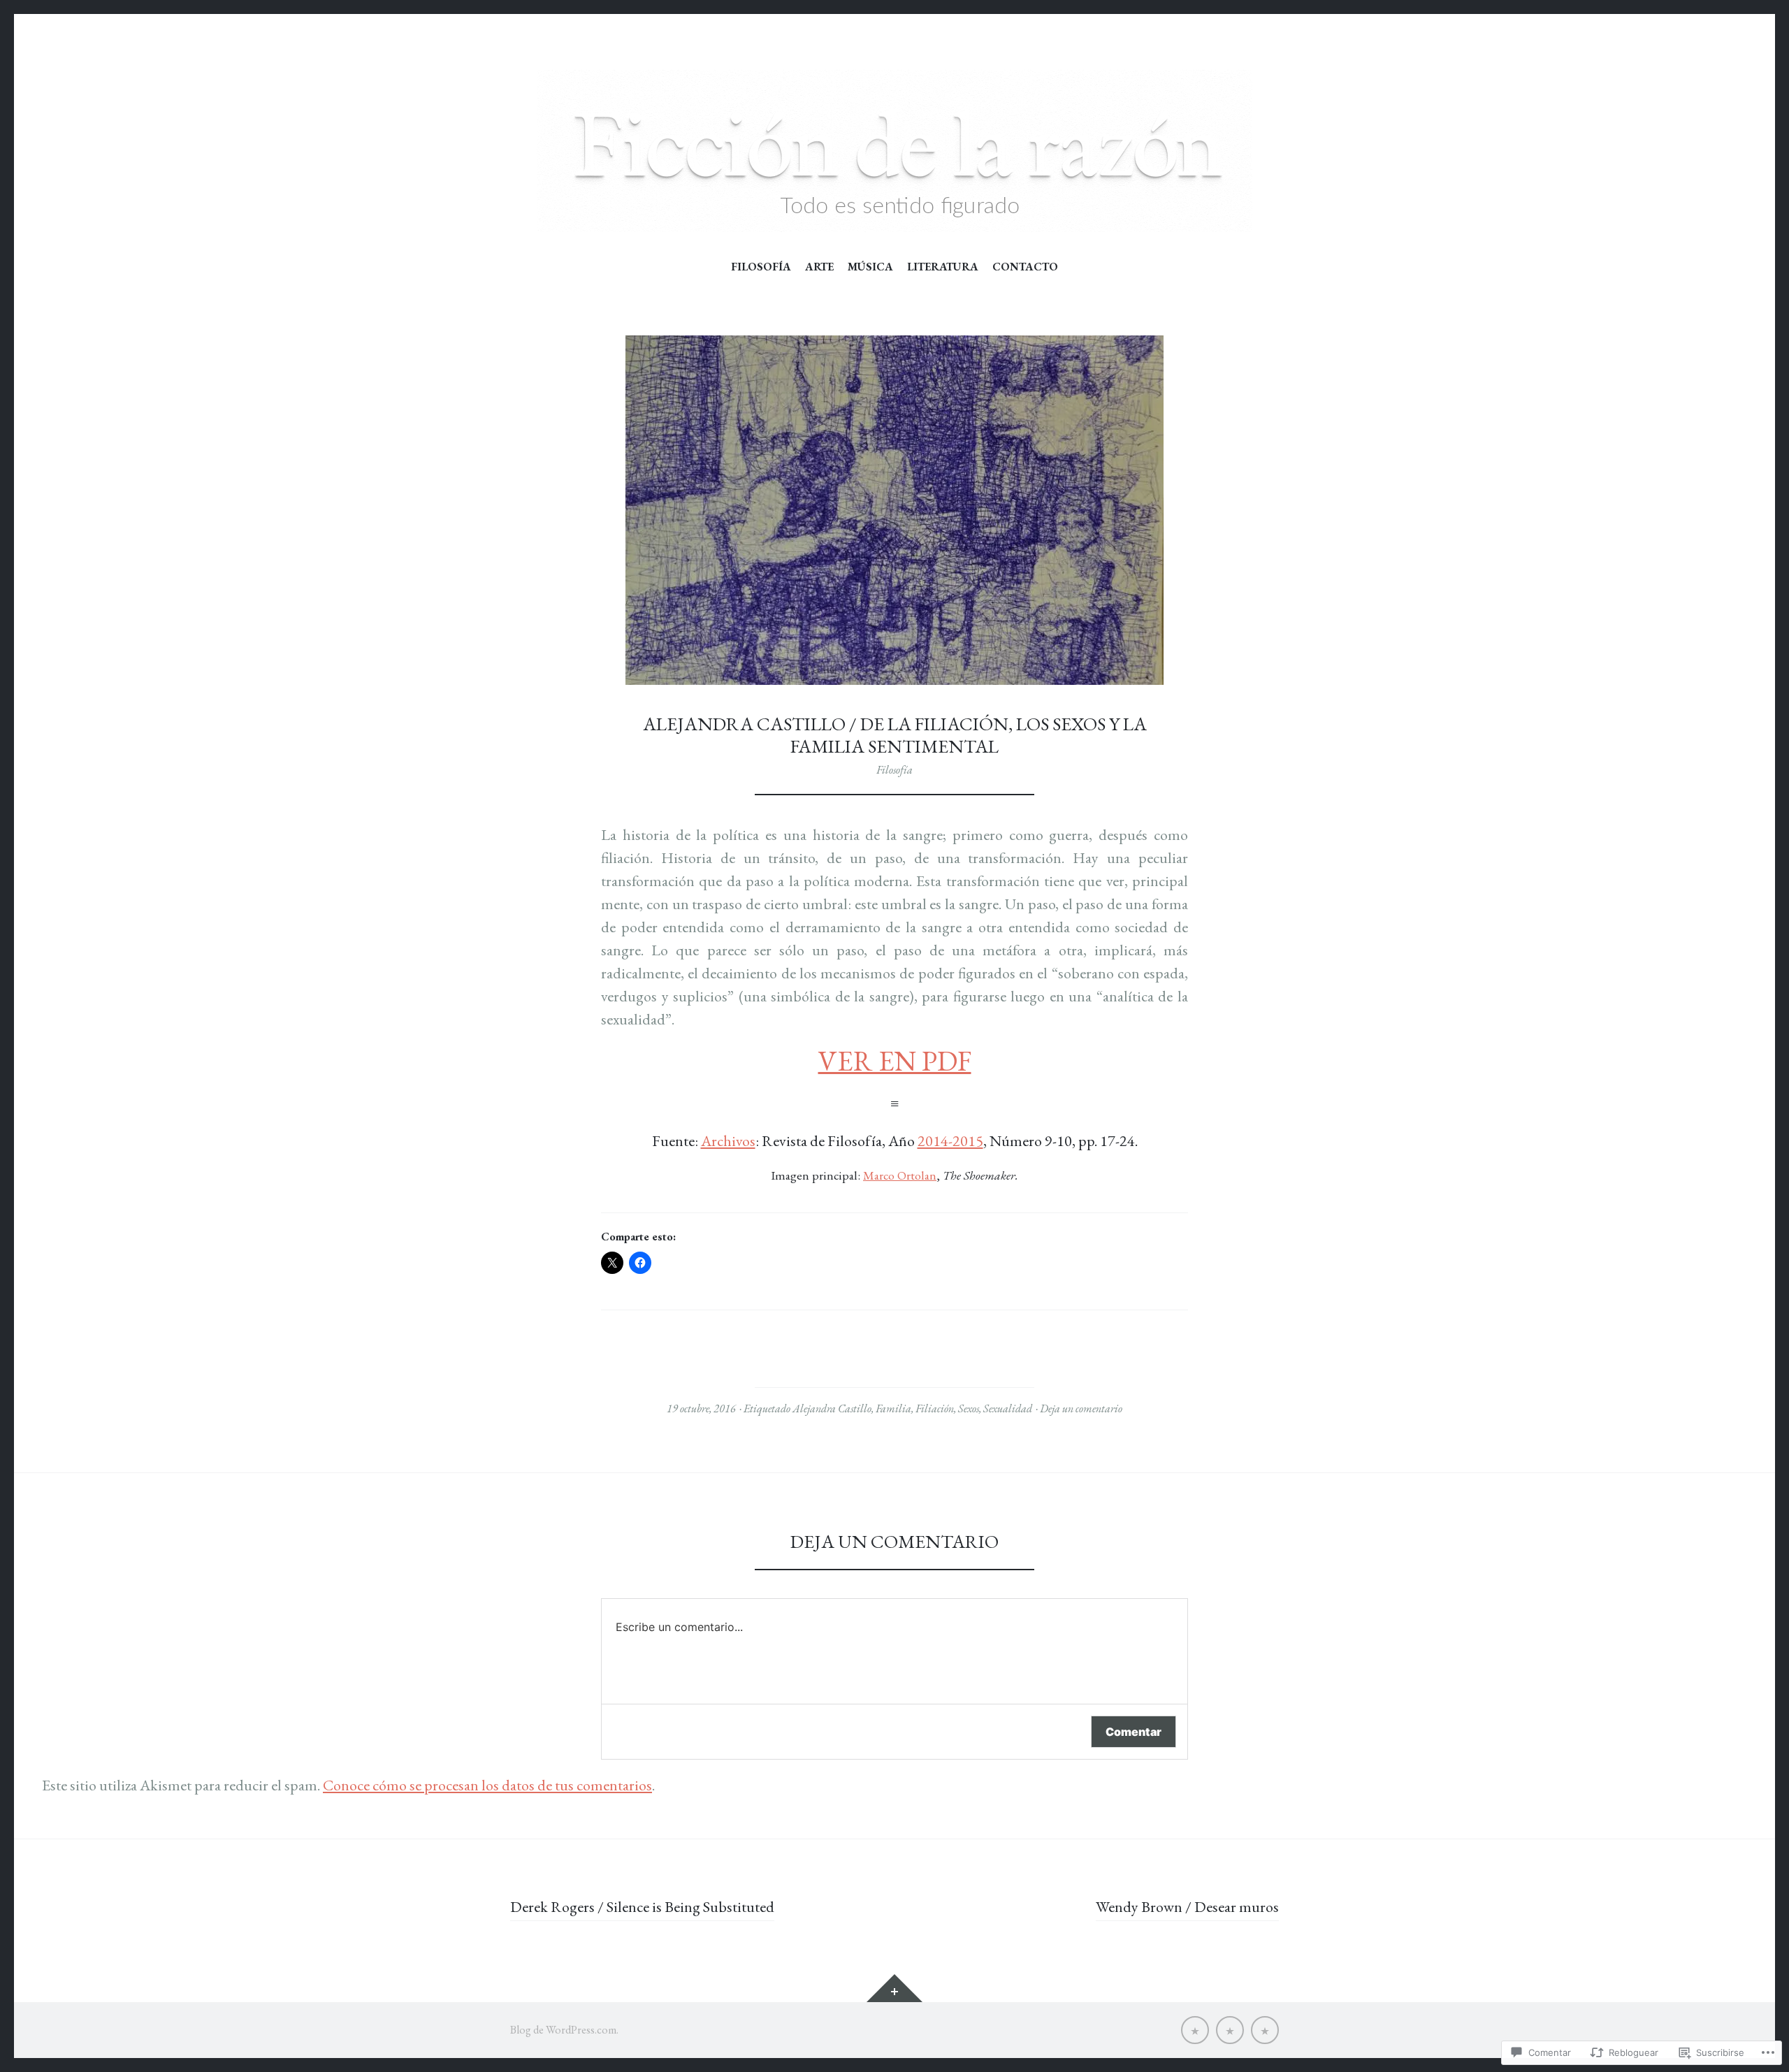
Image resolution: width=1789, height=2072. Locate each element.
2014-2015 (950, 1141)
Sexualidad (1008, 1408)
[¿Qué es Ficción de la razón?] (1195, 2030)
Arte (819, 267)
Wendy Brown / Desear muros (1187, 1907)
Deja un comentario (1081, 1408)
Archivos (728, 1141)
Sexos (969, 1408)
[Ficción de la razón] (894, 151)
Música (870, 267)
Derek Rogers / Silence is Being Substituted (642, 1907)
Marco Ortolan (900, 1175)
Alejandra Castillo (832, 1408)
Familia (893, 1408)
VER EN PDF (895, 1061)
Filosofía (761, 267)
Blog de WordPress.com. (564, 2030)
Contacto (1025, 267)
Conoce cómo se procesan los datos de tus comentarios (487, 1785)
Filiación (935, 1408)
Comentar (1133, 1732)
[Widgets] (894, 1988)
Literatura (943, 267)
